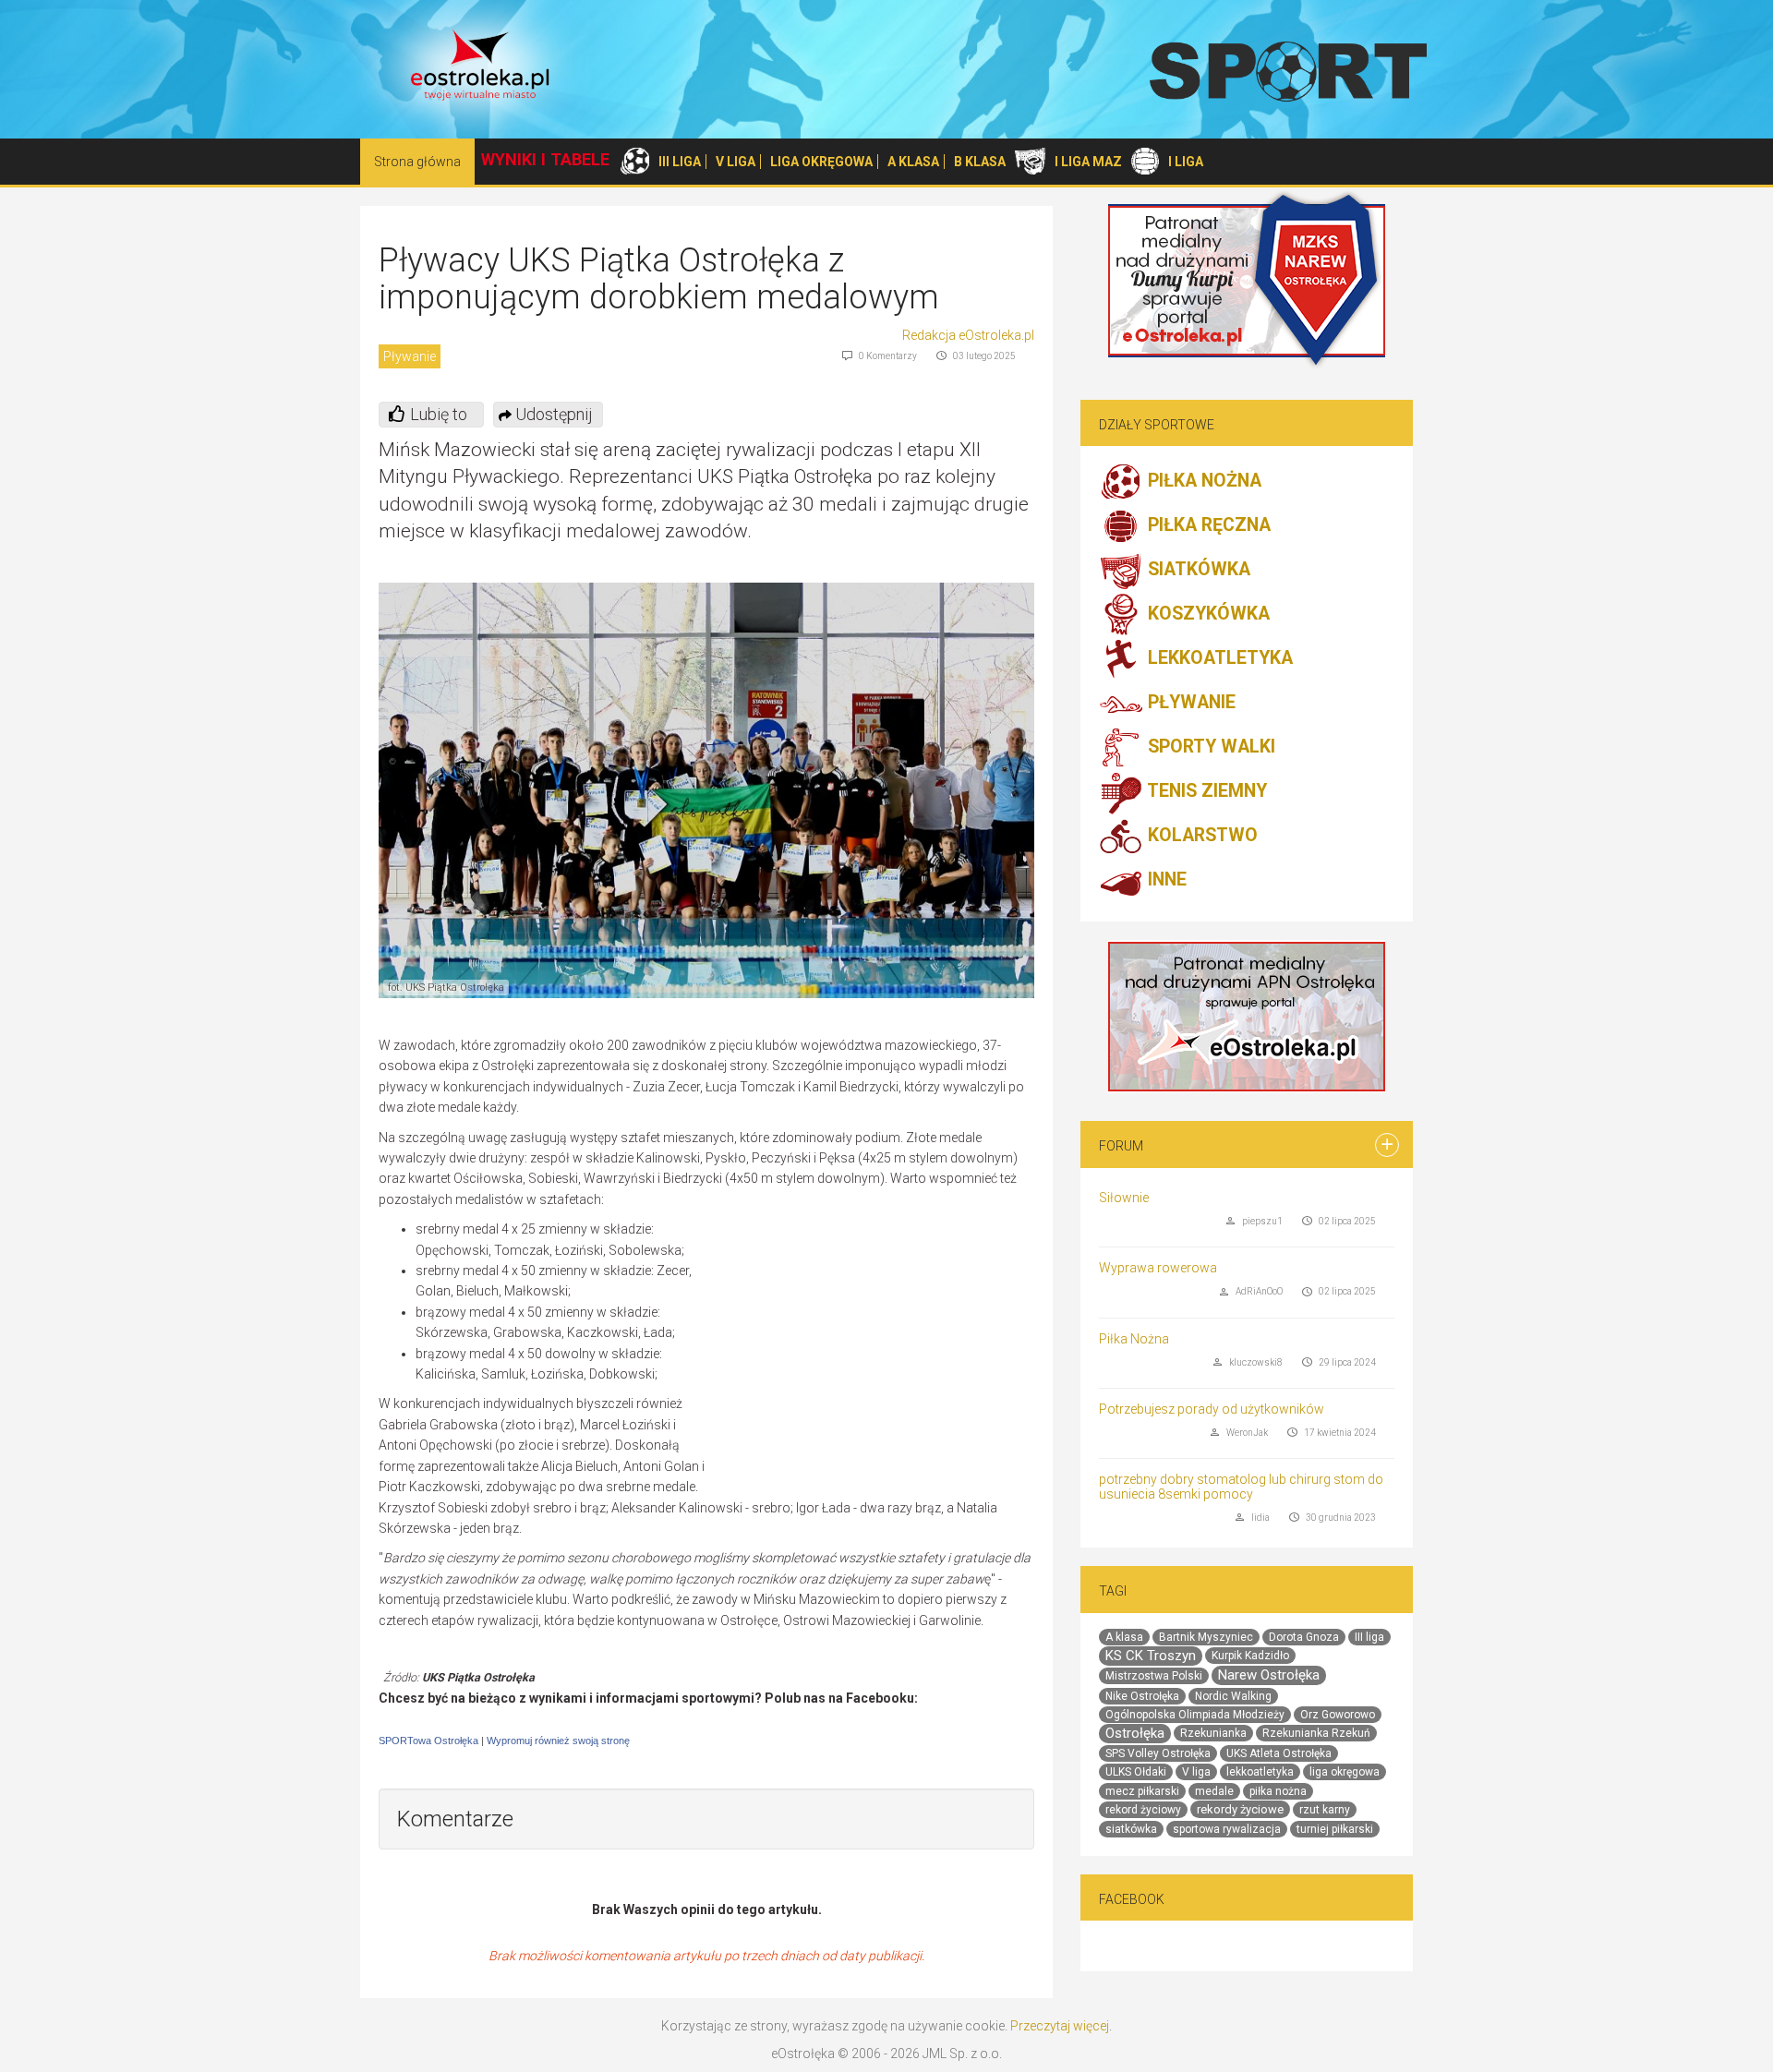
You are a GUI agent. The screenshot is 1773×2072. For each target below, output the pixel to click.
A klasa (1124, 1637)
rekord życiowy (1143, 1810)
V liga (1196, 1772)
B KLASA (980, 162)
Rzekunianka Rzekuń (1316, 1733)
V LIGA (736, 162)
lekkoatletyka (1260, 1772)
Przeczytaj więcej (1060, 2026)
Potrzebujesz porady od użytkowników (1212, 1409)
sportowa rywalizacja (1227, 1829)
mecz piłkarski (1142, 1791)
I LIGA (1186, 162)
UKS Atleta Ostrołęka (1279, 1753)
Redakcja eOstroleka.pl (968, 335)
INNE (1165, 880)
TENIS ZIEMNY (1205, 792)
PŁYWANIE (1189, 703)
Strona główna (417, 162)
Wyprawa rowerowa (1158, 1268)
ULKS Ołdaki (1136, 1772)
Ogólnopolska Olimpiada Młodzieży (1195, 1715)
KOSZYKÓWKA (1206, 614)
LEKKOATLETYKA (1218, 659)
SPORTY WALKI (1209, 747)
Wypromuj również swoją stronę (558, 1741)
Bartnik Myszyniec (1206, 1637)
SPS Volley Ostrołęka (1158, 1753)
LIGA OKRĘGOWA (821, 162)
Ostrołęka (1135, 1733)
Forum (1121, 1146)
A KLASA (913, 162)
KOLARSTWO (1200, 836)
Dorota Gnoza (1304, 1637)
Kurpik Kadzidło (1250, 1656)
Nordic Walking (1233, 1696)
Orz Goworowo (1338, 1715)
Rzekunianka (1213, 1733)
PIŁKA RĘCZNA (1207, 526)
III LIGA (680, 162)
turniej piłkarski (1335, 1829)
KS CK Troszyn (1151, 1656)
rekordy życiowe (1240, 1809)
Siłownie (1124, 1198)
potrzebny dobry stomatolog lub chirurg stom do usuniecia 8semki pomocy (1241, 1486)
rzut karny (1325, 1810)
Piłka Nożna (1134, 1339)
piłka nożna (1278, 1791)
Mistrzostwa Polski (1154, 1676)
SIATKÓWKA (1197, 570)
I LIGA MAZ (1088, 162)
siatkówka (1131, 1829)
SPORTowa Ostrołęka (428, 1741)
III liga (1369, 1637)
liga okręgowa (1345, 1772)
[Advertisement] (879, 1353)
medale (1214, 1791)
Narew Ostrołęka (1269, 1675)
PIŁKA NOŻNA (1202, 482)
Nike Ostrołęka (1142, 1696)
